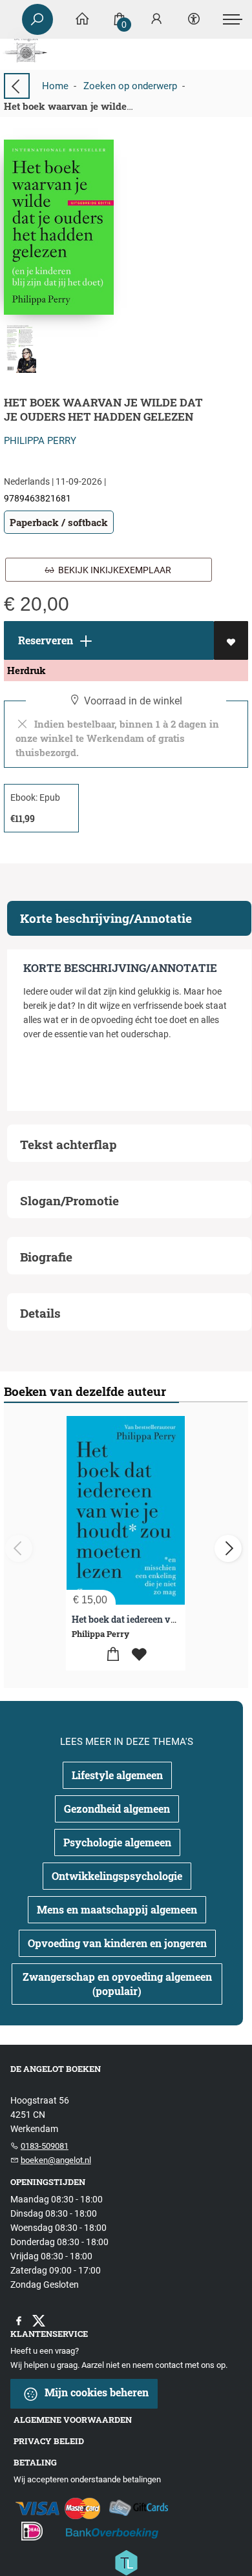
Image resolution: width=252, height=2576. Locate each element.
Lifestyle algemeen (117, 1775)
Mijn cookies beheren (95, 2392)
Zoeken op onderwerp (130, 86)
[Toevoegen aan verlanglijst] (231, 640)
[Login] (156, 20)
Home (55, 86)
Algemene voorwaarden (73, 2420)
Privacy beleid (49, 2441)
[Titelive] (126, 2561)
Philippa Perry (40, 441)
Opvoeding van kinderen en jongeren (117, 1943)
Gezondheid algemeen (117, 1809)
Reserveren (44, 640)
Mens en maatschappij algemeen (117, 1909)
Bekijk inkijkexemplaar (113, 570)
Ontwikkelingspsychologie (117, 1876)
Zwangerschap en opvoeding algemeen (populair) (117, 1984)
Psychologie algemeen (117, 1842)
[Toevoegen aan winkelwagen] (113, 1655)
